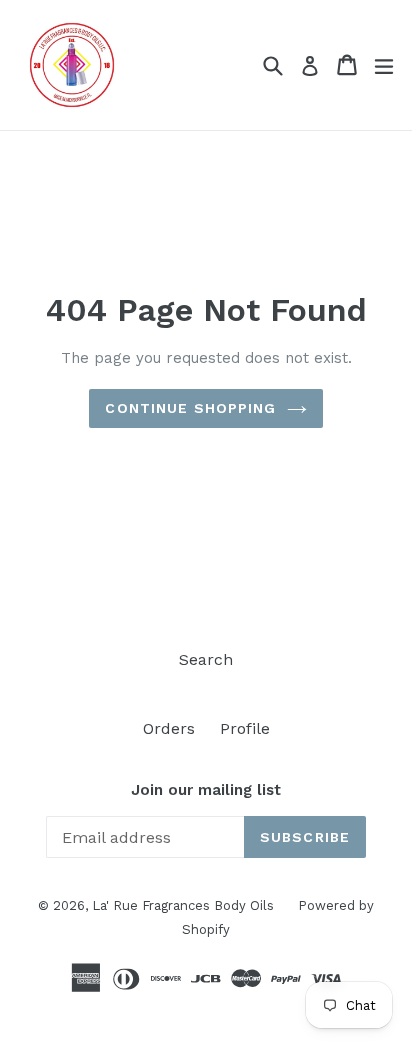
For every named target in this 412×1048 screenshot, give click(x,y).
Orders (169, 728)
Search (206, 659)
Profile (245, 728)
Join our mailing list (206, 790)
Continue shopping (190, 408)
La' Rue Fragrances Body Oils (185, 905)
